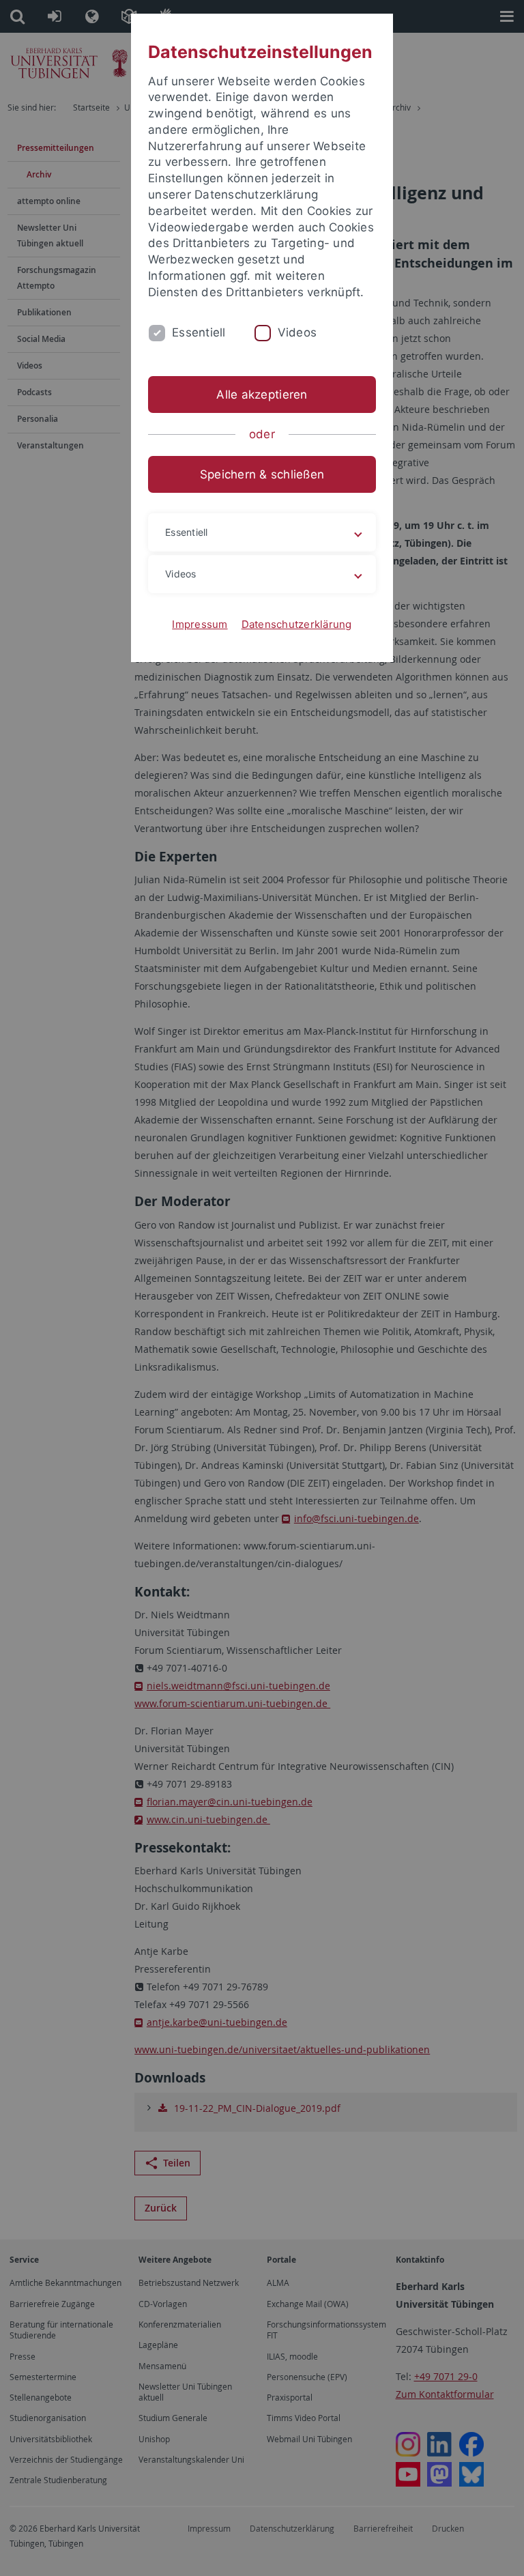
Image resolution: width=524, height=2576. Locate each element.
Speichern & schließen (262, 474)
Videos (297, 332)
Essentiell (199, 332)
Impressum (200, 624)
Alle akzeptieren (262, 395)
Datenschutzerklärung (297, 624)
